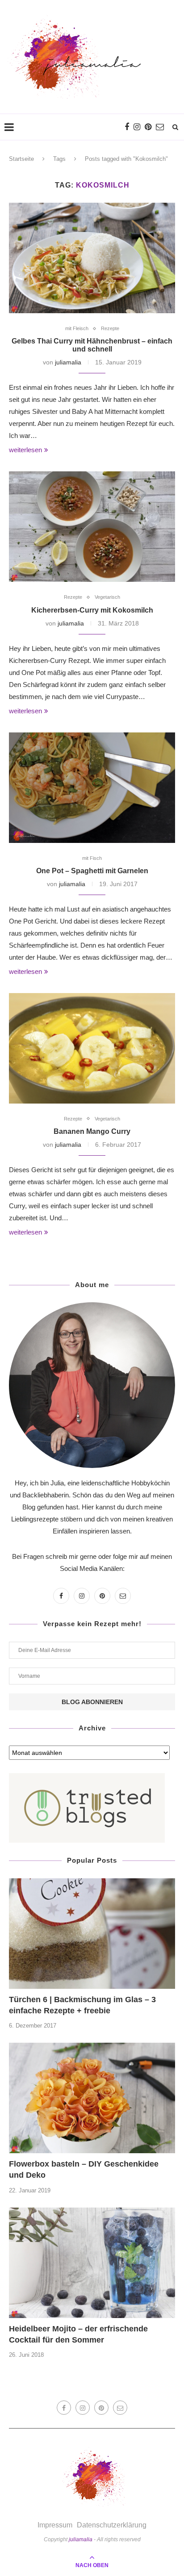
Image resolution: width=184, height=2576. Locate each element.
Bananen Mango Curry (92, 1131)
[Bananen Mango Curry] (92, 1048)
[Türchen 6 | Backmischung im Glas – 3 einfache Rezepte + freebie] (92, 1934)
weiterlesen (25, 450)
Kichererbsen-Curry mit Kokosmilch (92, 610)
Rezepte (110, 328)
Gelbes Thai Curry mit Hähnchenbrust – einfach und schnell (92, 345)
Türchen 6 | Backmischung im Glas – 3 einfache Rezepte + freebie (82, 2005)
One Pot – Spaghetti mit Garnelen (92, 871)
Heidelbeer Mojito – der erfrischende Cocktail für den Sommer (78, 2334)
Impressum (55, 2525)
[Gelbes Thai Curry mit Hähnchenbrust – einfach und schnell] (92, 258)
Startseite (21, 159)
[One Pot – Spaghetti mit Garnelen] (92, 788)
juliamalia (68, 362)
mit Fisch (92, 858)
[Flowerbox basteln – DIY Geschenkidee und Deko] (92, 2098)
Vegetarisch (107, 597)
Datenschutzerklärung (112, 2525)
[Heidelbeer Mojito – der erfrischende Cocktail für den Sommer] (92, 2263)
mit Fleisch (77, 328)
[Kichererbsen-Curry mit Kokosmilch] (92, 527)
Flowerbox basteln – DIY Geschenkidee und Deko (84, 2169)
